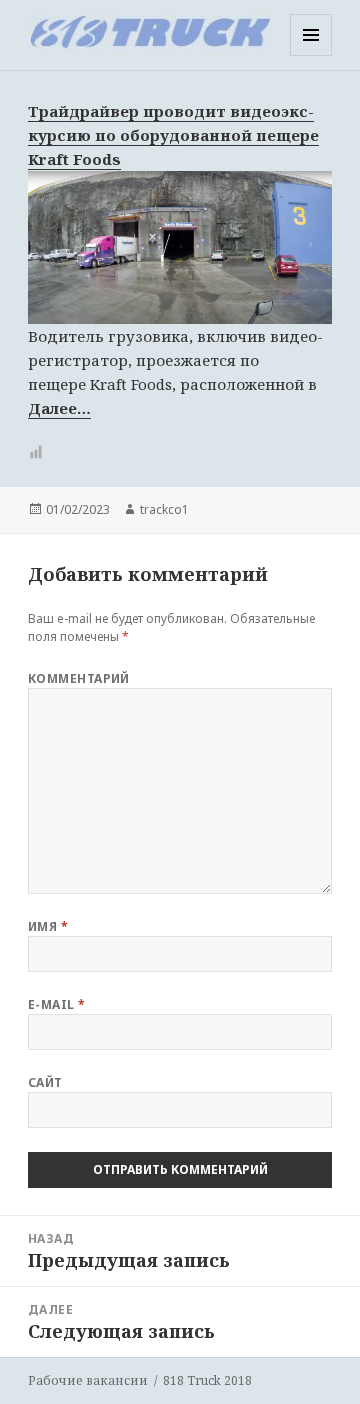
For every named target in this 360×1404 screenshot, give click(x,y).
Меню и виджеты (311, 55)
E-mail (57, 1004)
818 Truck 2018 (207, 1380)
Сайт (45, 1082)
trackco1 (164, 509)
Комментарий (79, 678)
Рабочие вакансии (88, 1380)
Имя (48, 926)
